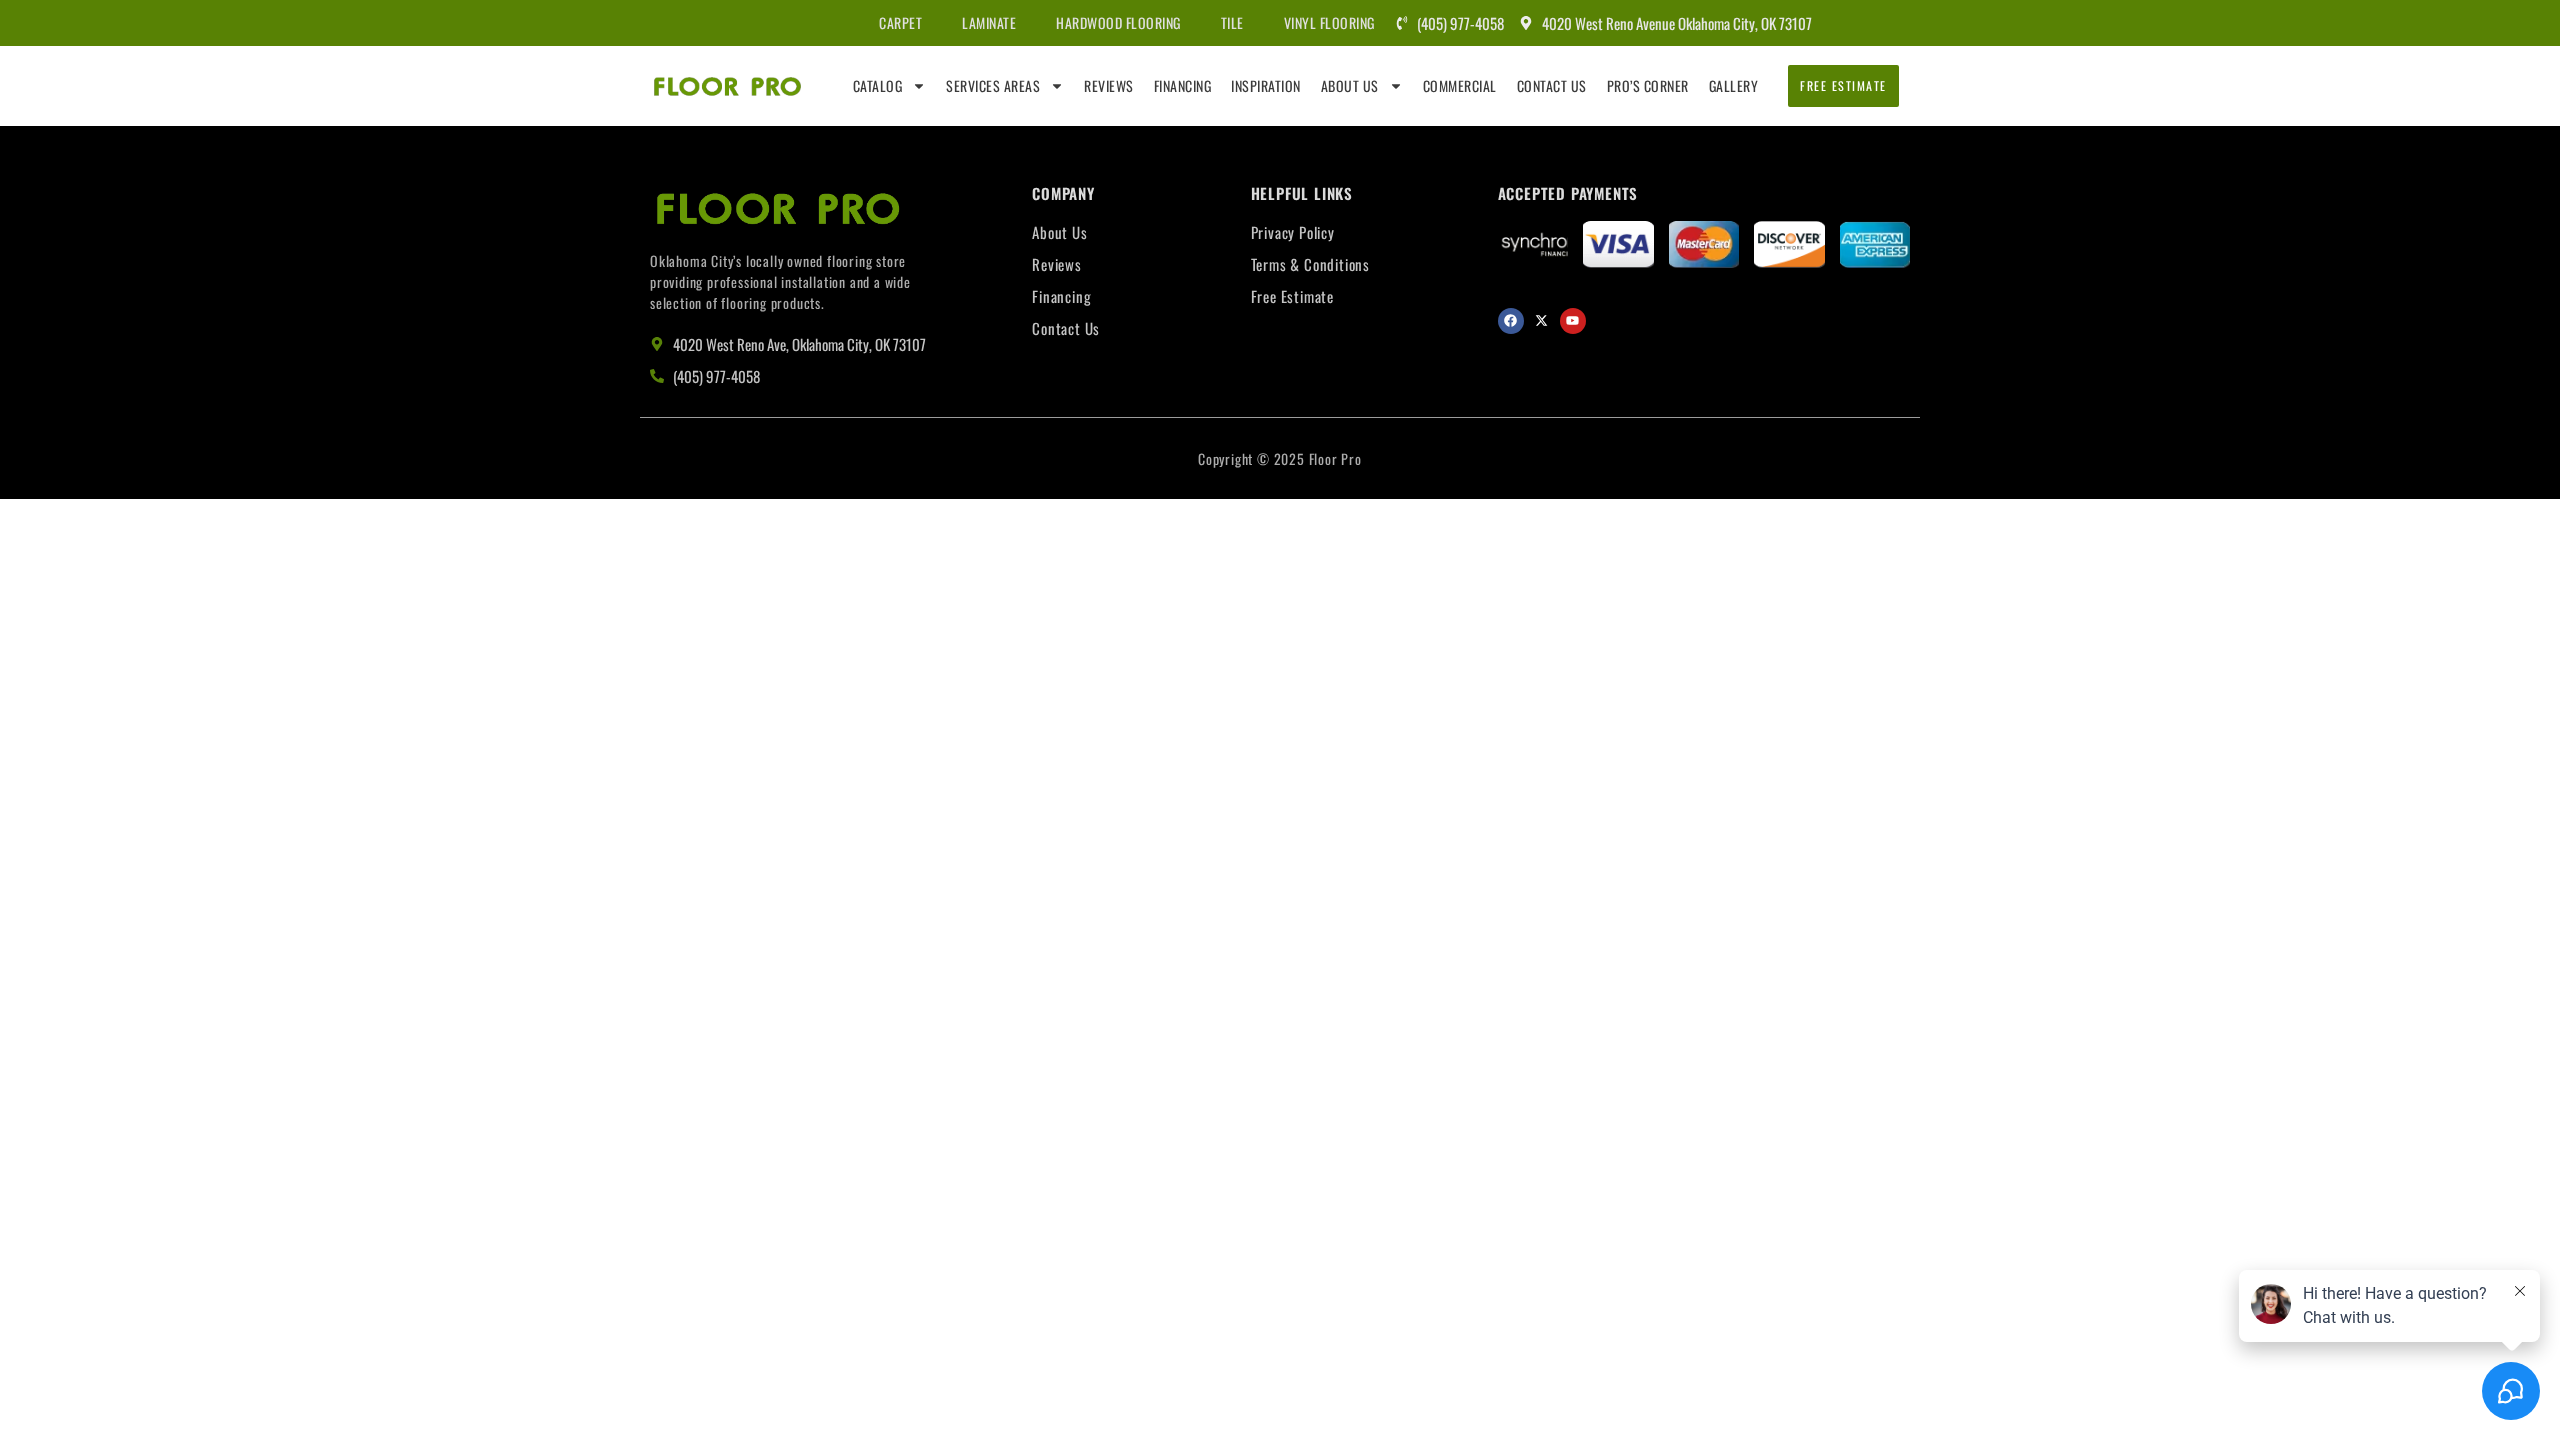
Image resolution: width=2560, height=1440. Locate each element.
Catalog (878, 85)
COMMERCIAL (1460, 85)
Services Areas (993, 85)
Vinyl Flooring (1329, 22)
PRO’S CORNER (1648, 85)
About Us (1350, 85)
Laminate (989, 22)
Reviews (1109, 85)
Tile (1232, 22)
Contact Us (1552, 85)
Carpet (900, 22)
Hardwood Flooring (1118, 22)
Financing (1183, 85)
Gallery (1734, 85)
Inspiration (1266, 85)
